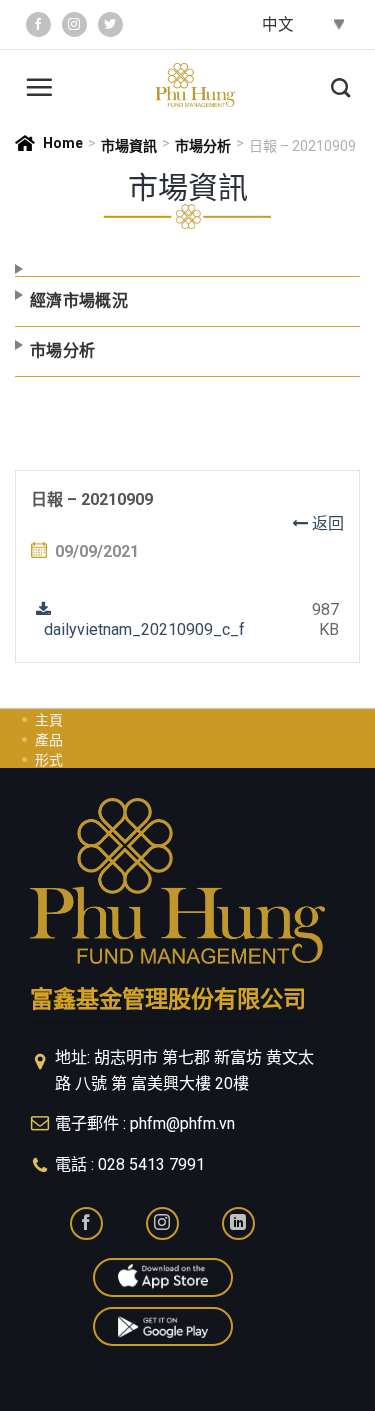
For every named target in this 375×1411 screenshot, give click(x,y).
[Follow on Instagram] (74, 24)
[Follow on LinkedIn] (238, 1223)
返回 (326, 523)
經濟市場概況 (79, 300)
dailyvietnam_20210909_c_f (140, 629)
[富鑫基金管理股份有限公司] (195, 85)
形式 (49, 760)
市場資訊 (129, 146)
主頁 (49, 720)
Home (63, 143)
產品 (49, 740)
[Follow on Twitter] (110, 24)
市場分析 (203, 146)
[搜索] (340, 85)
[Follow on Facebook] (38, 24)
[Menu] (39, 84)
